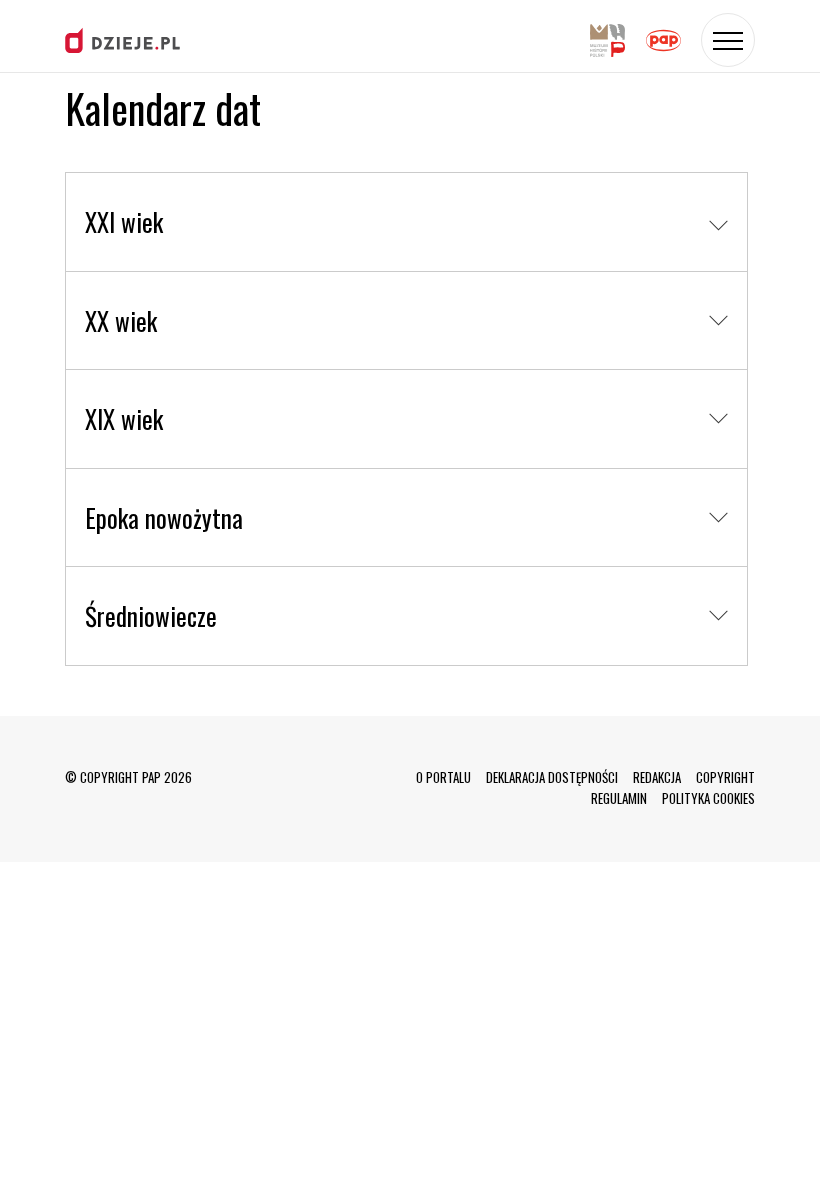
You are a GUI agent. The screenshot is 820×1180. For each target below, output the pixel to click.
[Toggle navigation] (728, 40)
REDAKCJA (657, 777)
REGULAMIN (619, 798)
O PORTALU (443, 777)
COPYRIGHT (725, 777)
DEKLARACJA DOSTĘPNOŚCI (552, 777)
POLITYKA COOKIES (708, 798)
